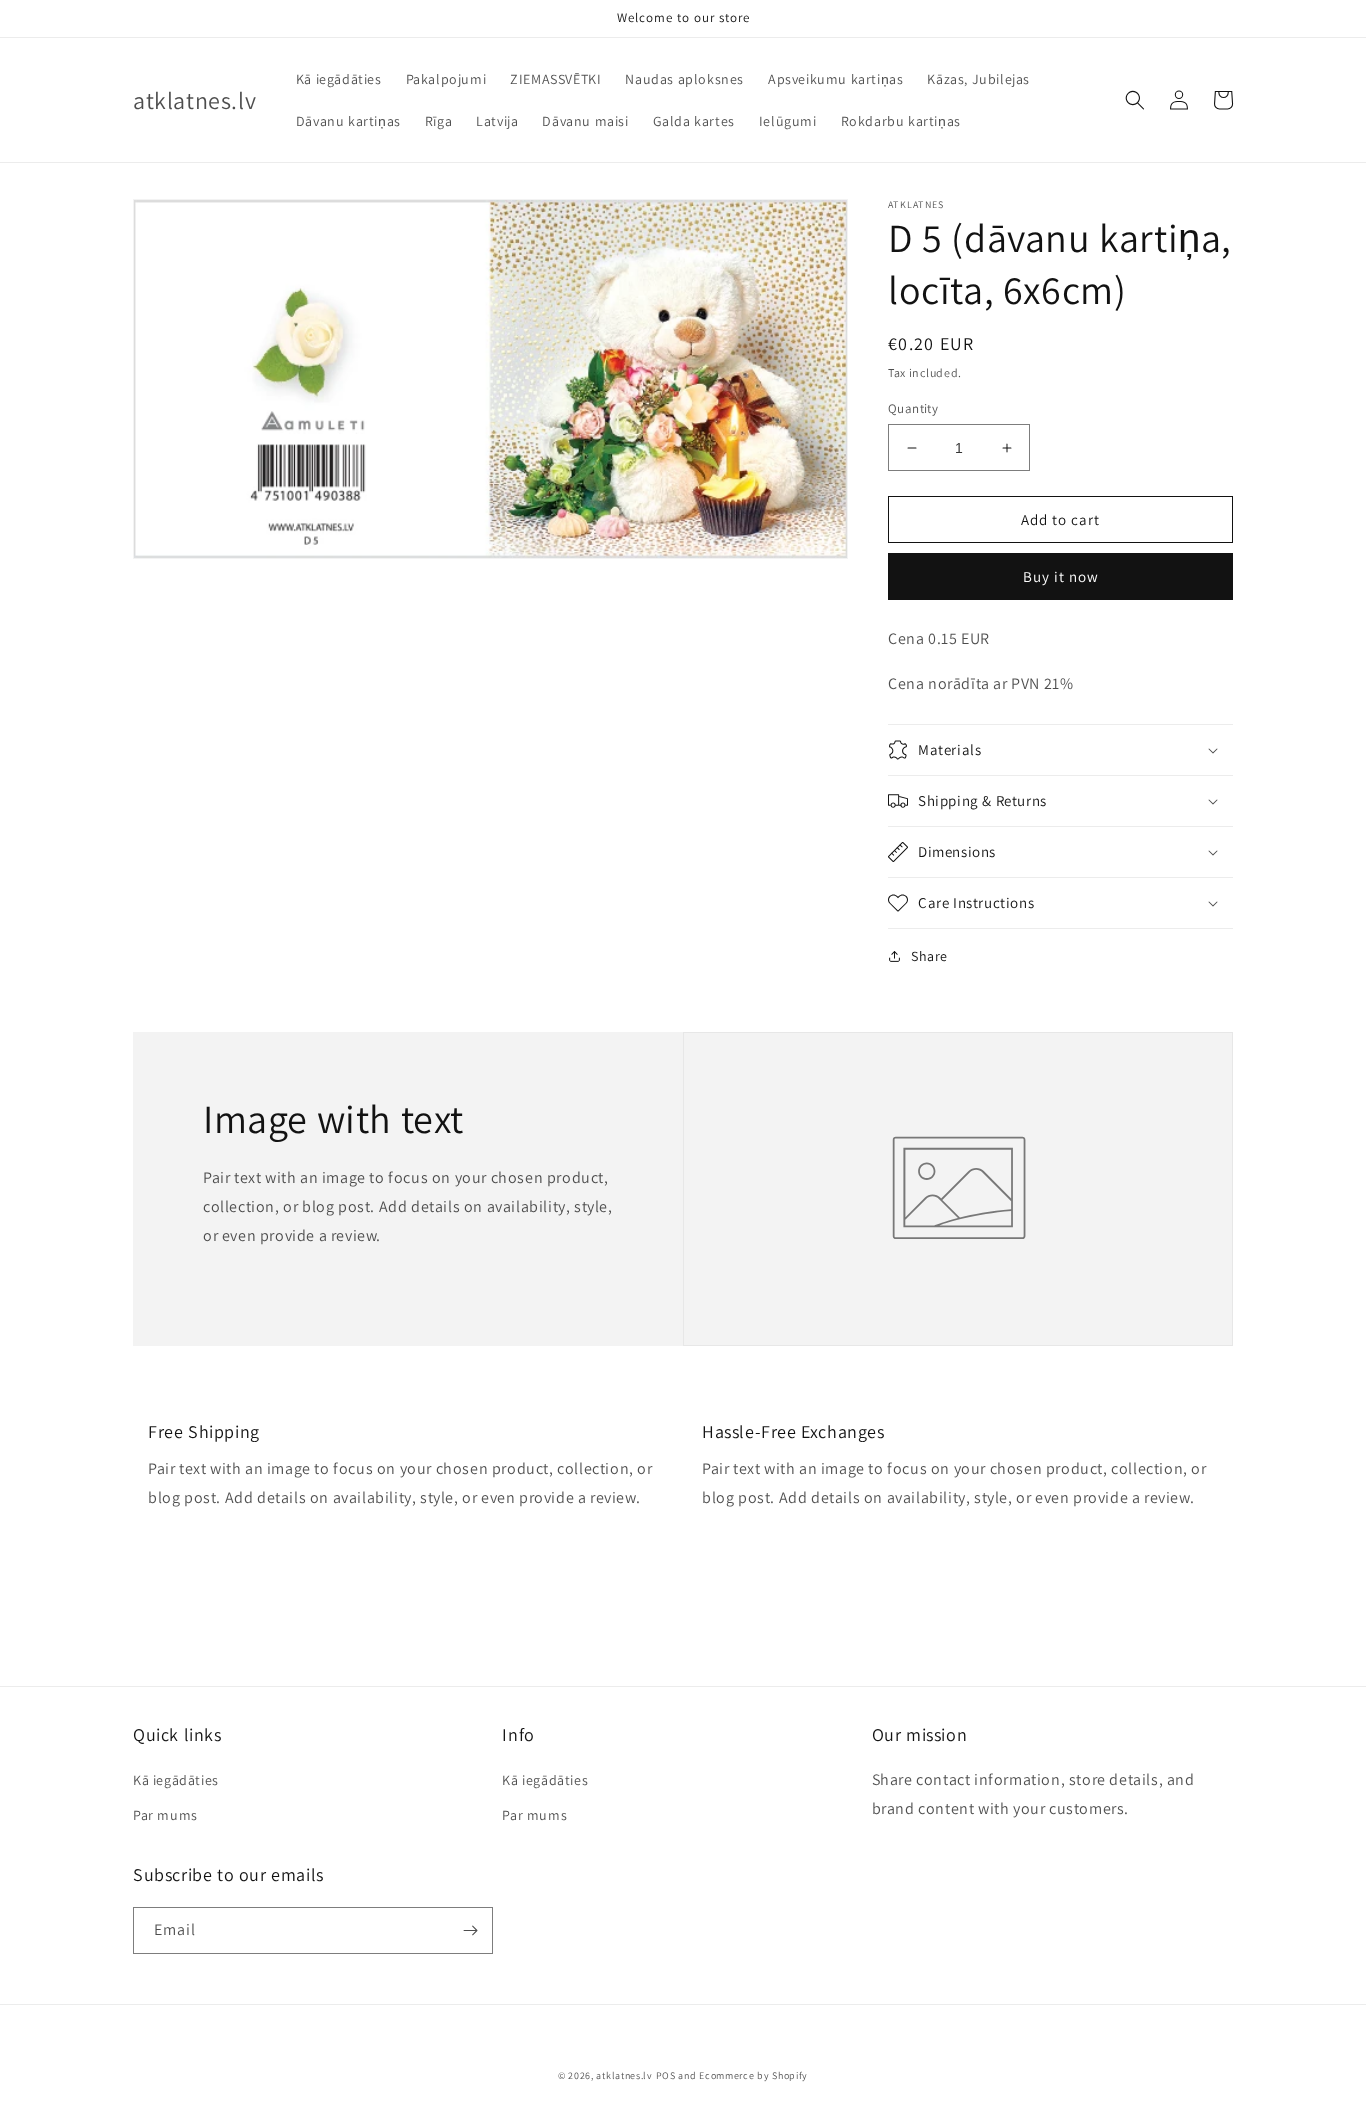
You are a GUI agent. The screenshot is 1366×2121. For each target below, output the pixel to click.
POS (666, 2075)
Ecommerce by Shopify (753, 2075)
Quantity (913, 408)
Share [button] (929, 956)
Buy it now (1061, 576)
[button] (1135, 100)
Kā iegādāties (176, 1780)
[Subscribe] (470, 1930)
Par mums (165, 1815)
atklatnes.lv (624, 2075)
